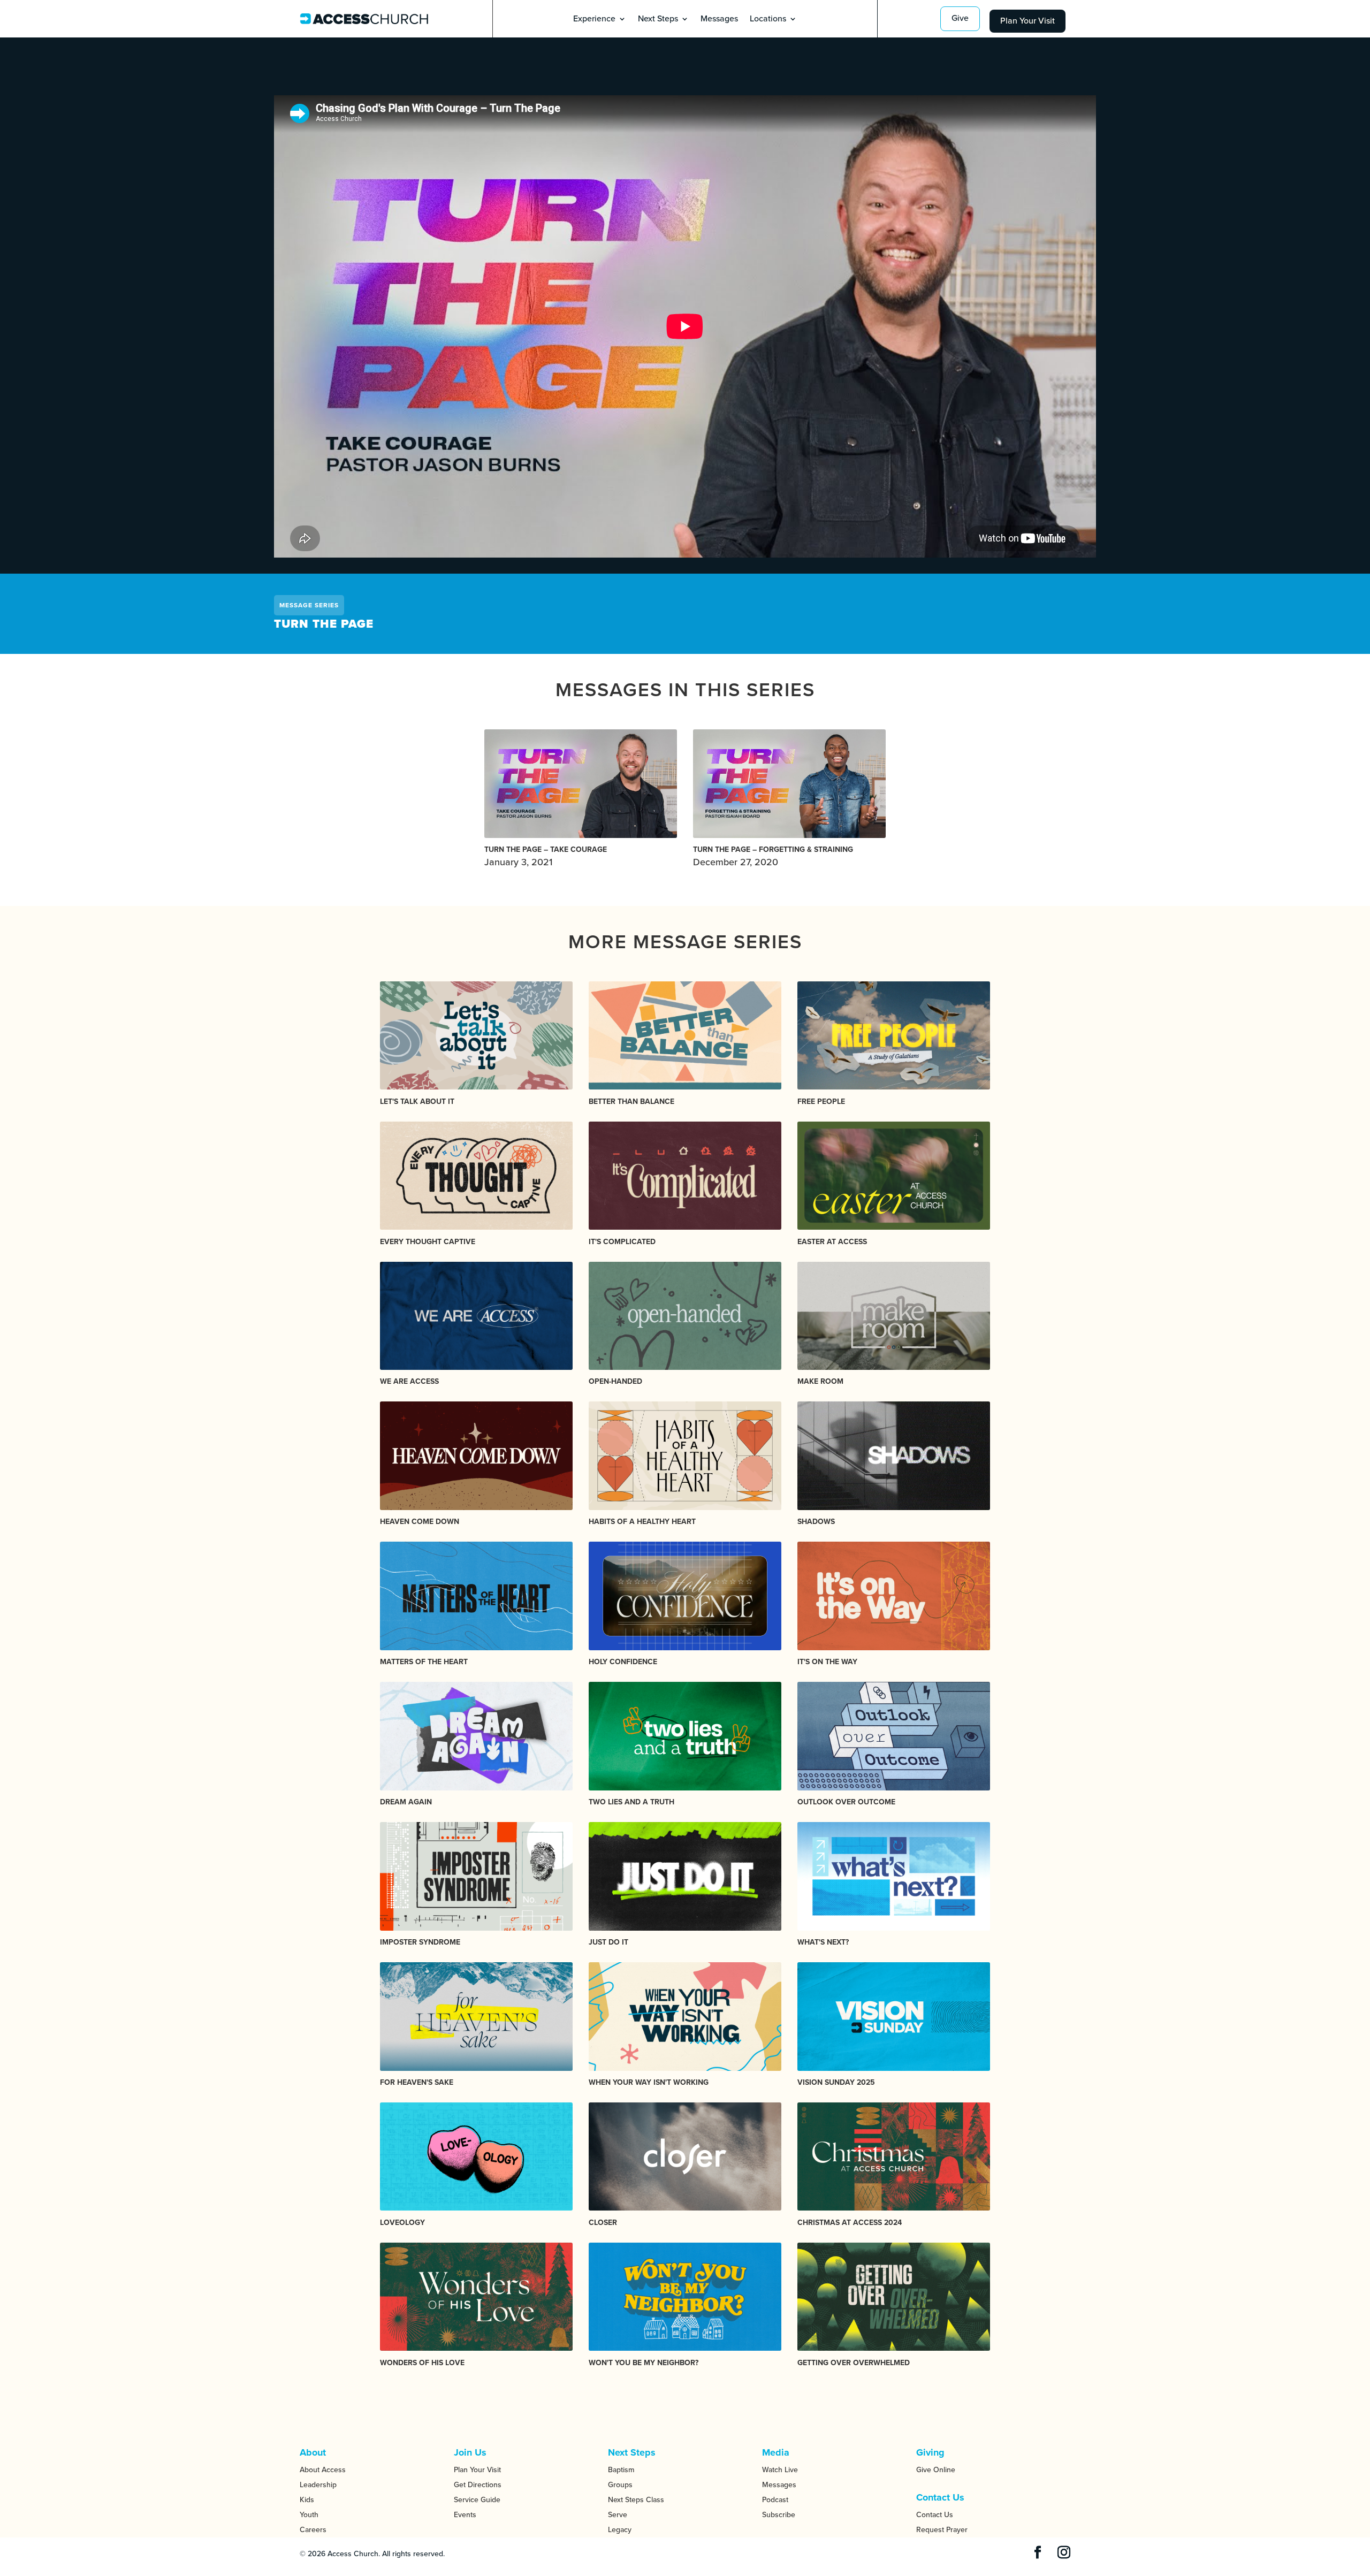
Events (465, 2515)
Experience (594, 20)
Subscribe (779, 2515)
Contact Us (935, 2515)
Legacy (620, 2530)
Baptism (621, 2470)
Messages (719, 20)
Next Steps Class (636, 2500)
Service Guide (477, 2500)
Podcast (775, 2500)
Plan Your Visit (1027, 21)
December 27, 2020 (773, 856)
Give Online (936, 2470)
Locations (768, 20)
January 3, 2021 (546, 856)
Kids (307, 2500)
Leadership (318, 2485)
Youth (309, 2515)
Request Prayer (942, 2530)
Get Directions (478, 2485)
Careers (313, 2530)
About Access (323, 2470)
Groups (620, 2485)
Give (960, 18)
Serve (618, 2515)
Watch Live (780, 2470)
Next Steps (658, 20)
